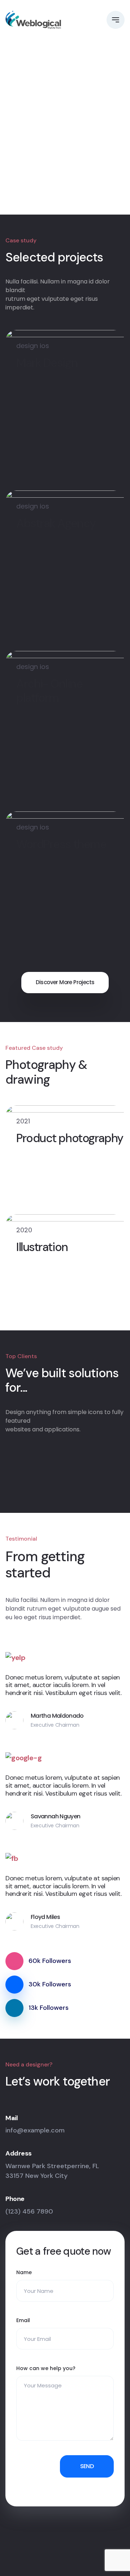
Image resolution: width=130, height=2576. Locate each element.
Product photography (70, 1138)
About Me (38, 166)
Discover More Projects (65, 982)
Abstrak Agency (56, 523)
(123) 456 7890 (29, 2211)
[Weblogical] (33, 20)
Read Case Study (42, 139)
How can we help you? (46, 2368)
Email (23, 2320)
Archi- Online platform (49, 691)
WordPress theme (61, 844)
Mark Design (47, 363)
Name (24, 2272)
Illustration (42, 1247)
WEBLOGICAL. (65, 2560)
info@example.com (35, 2130)
